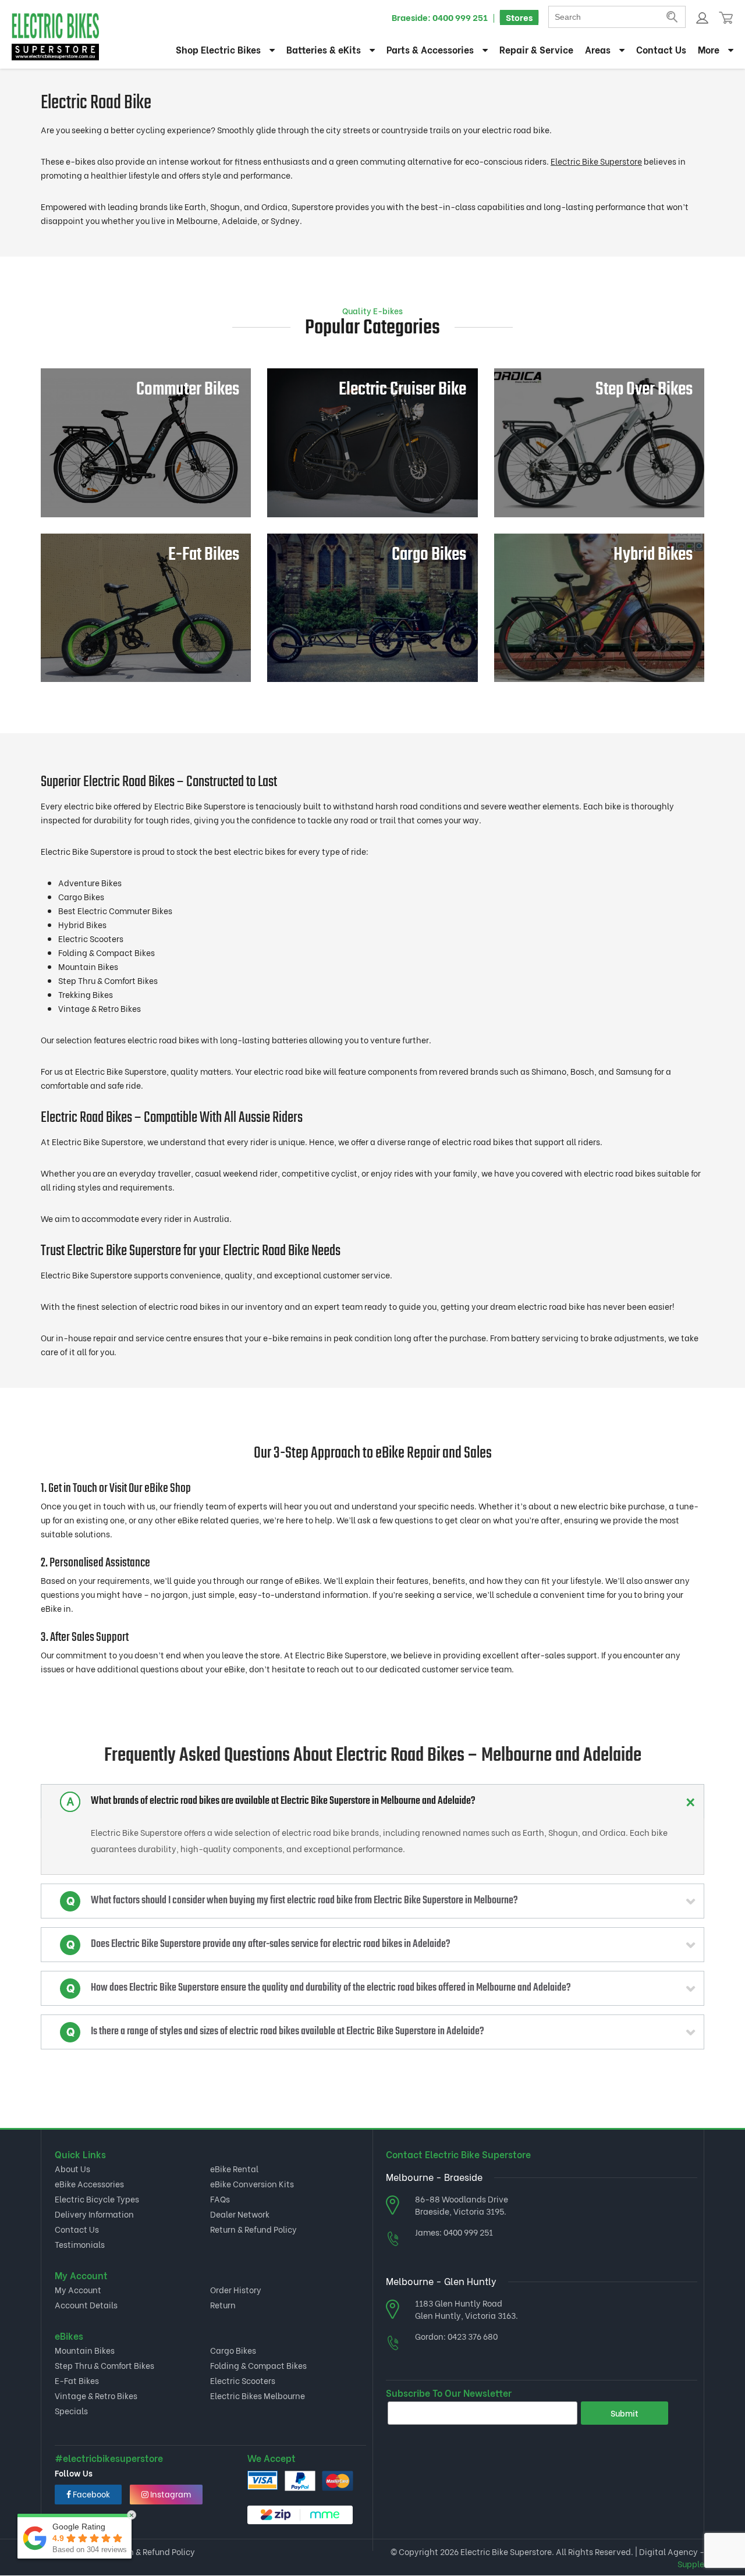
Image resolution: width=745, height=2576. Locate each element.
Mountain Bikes (85, 2350)
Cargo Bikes (233, 2350)
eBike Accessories (89, 2184)
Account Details (86, 2305)
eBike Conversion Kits (252, 2184)
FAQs (220, 2199)
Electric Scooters (243, 2380)
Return (223, 2305)
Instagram (170, 2494)
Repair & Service (536, 49)
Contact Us (661, 49)
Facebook (91, 2494)
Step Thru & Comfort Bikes (104, 2365)
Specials (71, 2410)
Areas (598, 49)
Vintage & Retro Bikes (96, 2395)
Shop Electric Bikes (218, 49)
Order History (236, 2289)
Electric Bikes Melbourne (258, 2395)
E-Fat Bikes (77, 2380)
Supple (691, 2563)
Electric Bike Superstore (596, 161)
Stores (519, 17)
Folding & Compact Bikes (258, 2365)
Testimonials (80, 2244)
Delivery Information (94, 2214)
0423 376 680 (473, 2336)
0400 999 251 (460, 17)
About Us (72, 2168)
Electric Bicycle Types (97, 2199)
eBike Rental (234, 2168)
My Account (78, 2289)
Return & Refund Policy (253, 2229)
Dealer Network (240, 2214)
